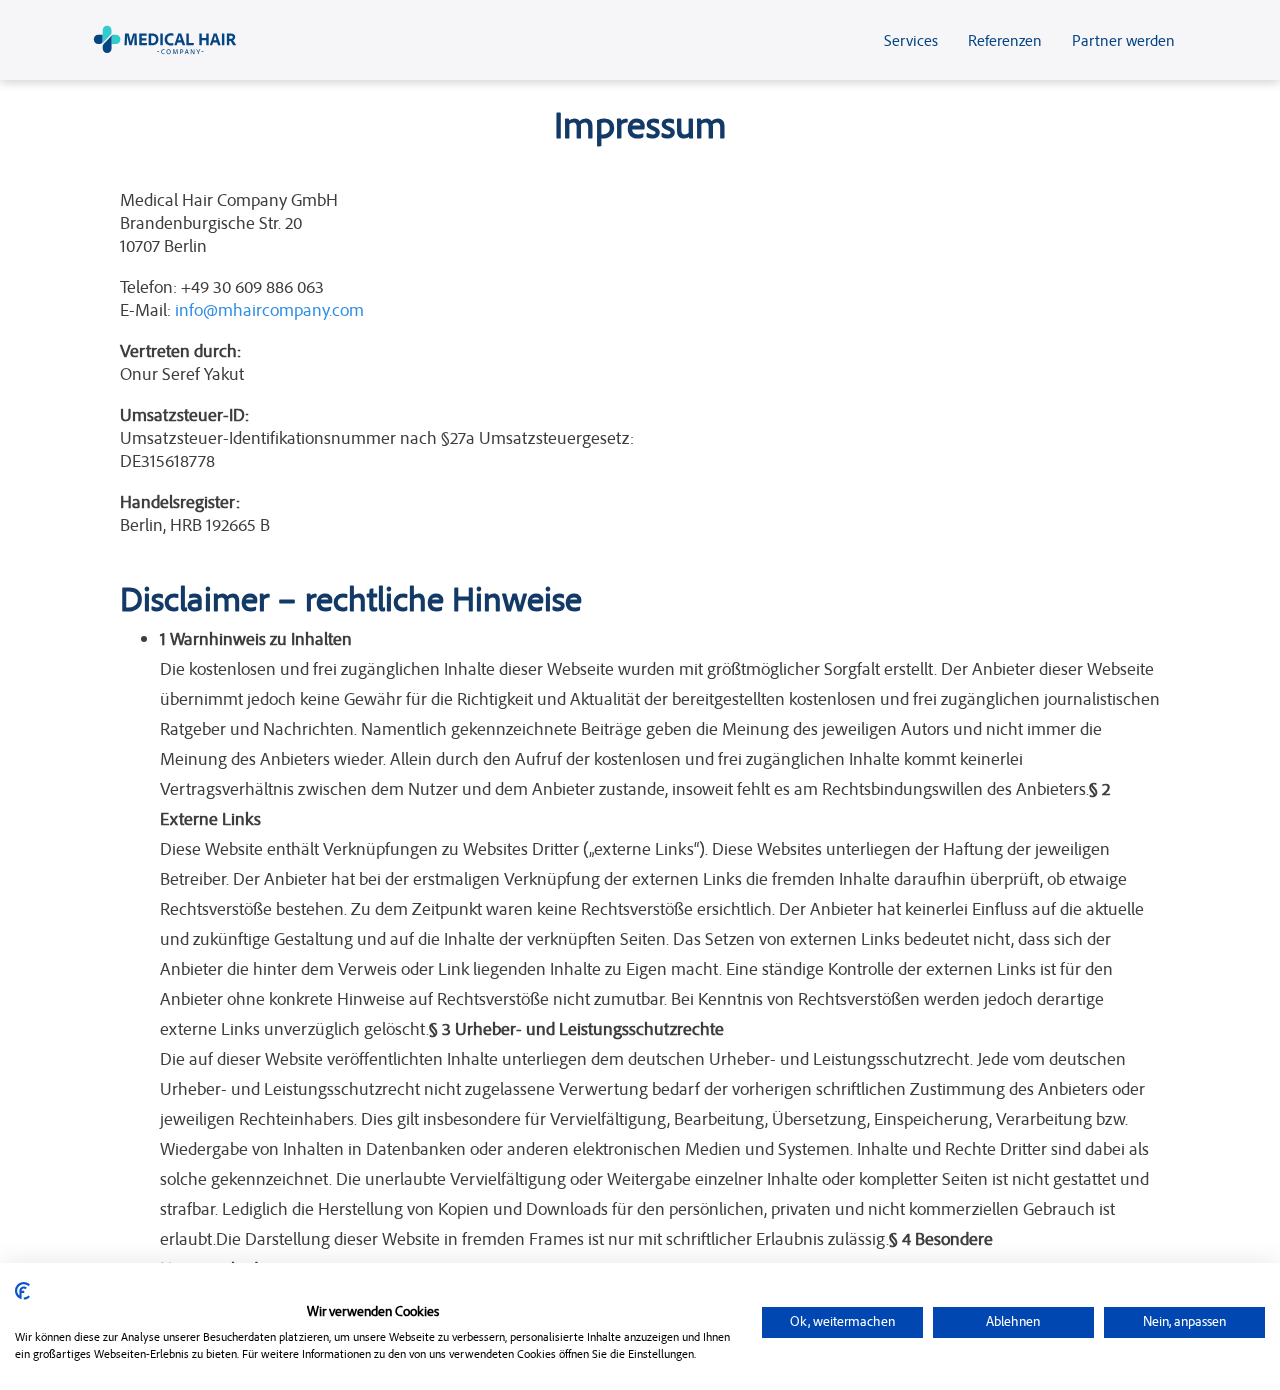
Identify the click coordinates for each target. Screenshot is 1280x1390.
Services (911, 40)
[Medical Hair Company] (165, 39)
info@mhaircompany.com (269, 309)
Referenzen (1005, 40)
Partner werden (1123, 40)
